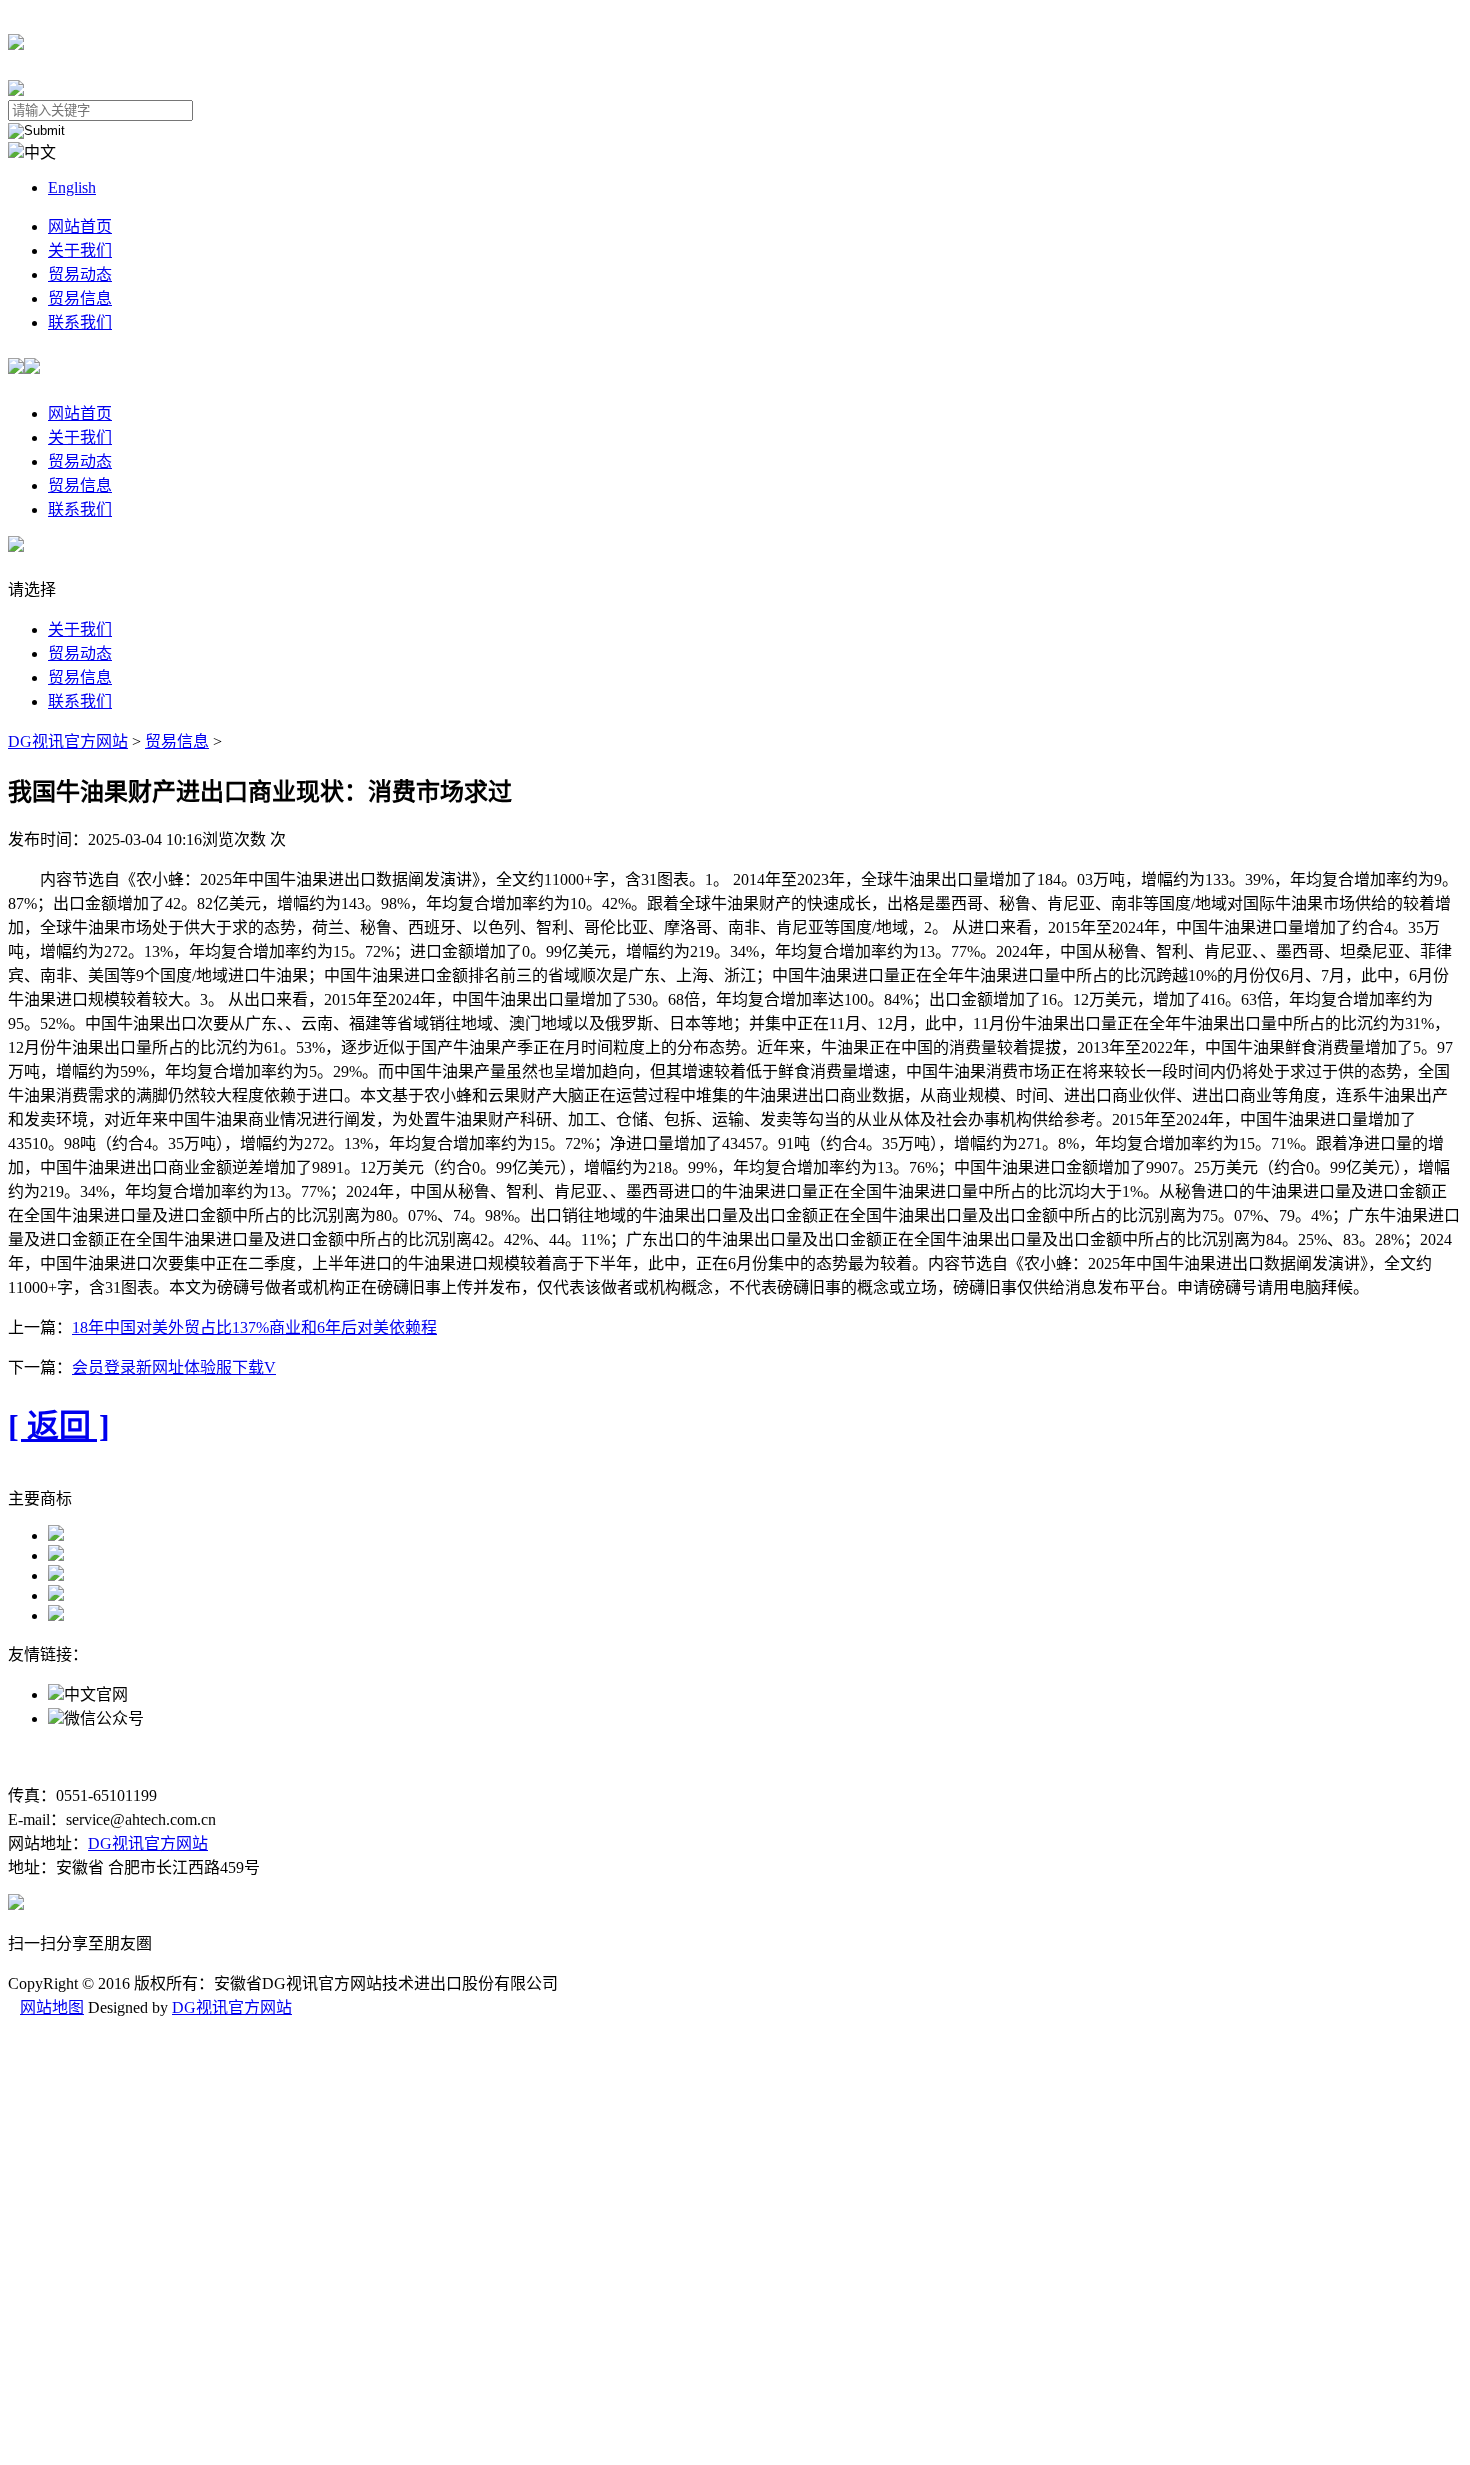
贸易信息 (80, 298)
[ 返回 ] (59, 1426)
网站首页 (80, 226)
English (72, 187)
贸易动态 (80, 274)
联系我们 (80, 322)
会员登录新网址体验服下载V (174, 1367)
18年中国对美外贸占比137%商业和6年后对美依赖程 (254, 1327)
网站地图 (52, 2007)
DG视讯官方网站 (68, 741)
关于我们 (80, 250)
